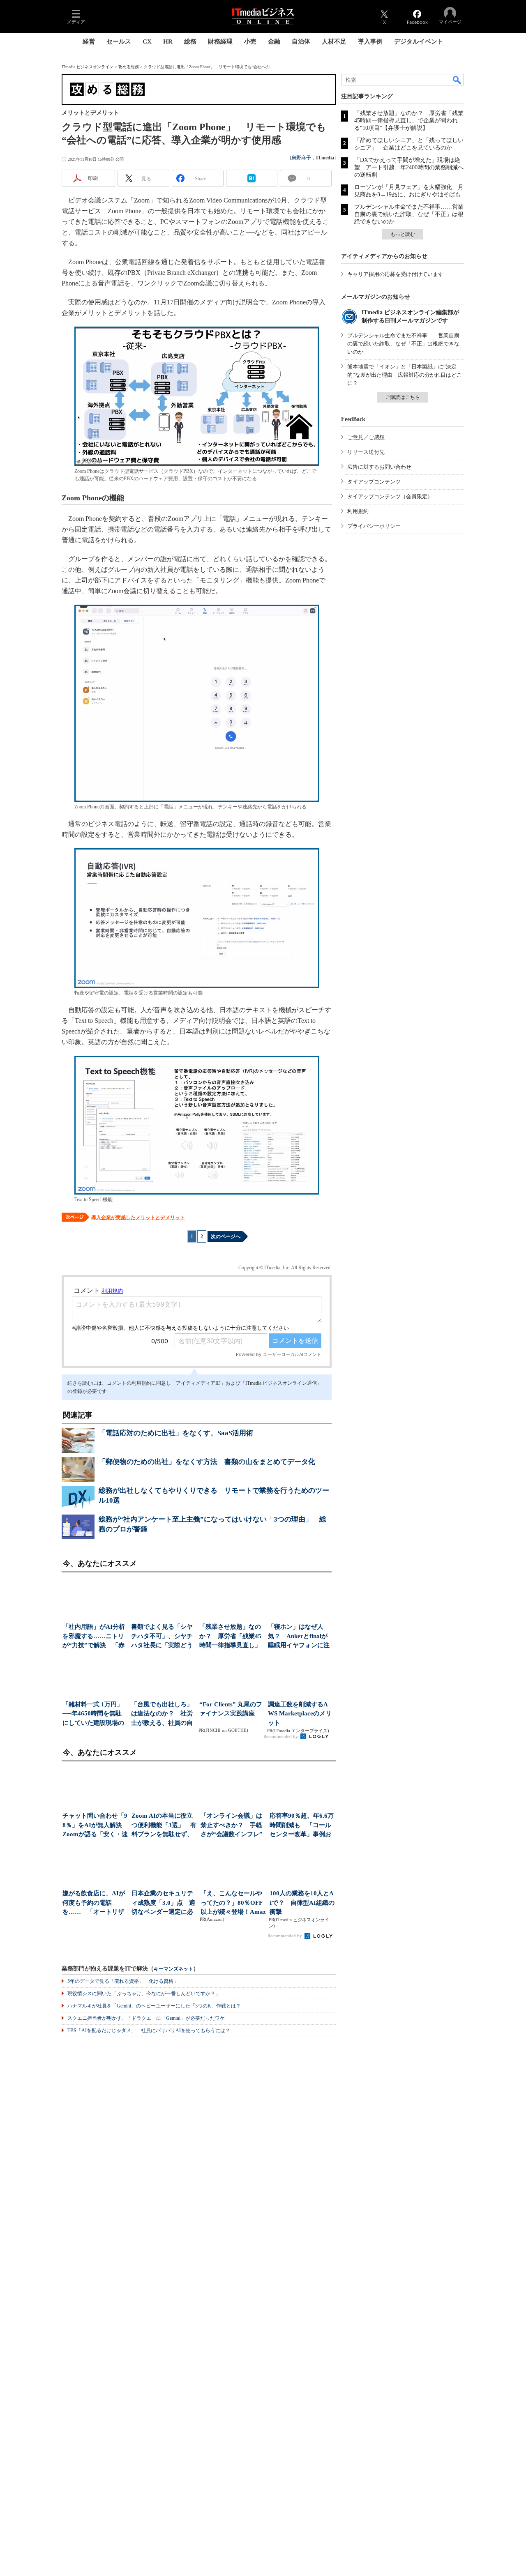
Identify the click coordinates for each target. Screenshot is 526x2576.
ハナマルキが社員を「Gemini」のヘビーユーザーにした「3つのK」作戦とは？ (154, 2006)
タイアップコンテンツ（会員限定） (390, 496)
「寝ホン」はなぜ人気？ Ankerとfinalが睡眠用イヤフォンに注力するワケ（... (299, 1637)
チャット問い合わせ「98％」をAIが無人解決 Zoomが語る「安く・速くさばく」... (95, 1826)
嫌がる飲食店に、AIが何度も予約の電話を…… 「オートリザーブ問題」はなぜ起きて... (94, 1903)
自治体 (301, 41)
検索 (457, 80)
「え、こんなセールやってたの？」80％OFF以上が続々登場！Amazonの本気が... (233, 1903)
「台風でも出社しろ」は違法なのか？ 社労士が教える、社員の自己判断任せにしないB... (162, 1714)
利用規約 (358, 511)
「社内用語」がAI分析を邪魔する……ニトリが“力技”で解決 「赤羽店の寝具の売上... (94, 1637)
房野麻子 (301, 158)
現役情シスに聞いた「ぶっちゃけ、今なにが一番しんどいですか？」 (144, 1994)
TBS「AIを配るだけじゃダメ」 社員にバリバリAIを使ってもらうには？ (149, 2030)
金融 (274, 41)
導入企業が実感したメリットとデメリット (138, 1218)
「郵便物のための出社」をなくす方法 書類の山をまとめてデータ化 (207, 1462)
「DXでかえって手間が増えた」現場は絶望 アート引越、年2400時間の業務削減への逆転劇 (409, 167)
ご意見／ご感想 (366, 437)
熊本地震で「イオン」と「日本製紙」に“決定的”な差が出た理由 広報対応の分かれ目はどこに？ (405, 375)
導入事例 (370, 41)
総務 (190, 41)
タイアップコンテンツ (374, 482)
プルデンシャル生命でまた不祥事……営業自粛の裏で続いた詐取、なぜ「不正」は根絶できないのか (409, 214)
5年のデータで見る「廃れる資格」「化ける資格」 (123, 1981)
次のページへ (226, 1236)
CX (147, 41)
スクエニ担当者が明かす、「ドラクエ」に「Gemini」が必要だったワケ (146, 2018)
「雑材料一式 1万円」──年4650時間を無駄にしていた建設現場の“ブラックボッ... (93, 1714)
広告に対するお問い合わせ (379, 467)
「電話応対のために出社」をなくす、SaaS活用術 (176, 1433)
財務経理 (220, 41)
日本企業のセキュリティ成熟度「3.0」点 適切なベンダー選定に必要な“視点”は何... (163, 1903)
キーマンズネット (173, 1969)
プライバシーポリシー (374, 526)
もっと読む (403, 234)
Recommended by (281, 1736)
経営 (89, 41)
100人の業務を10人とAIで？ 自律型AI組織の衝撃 (302, 1903)
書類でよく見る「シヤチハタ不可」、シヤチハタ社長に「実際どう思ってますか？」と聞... (162, 1637)
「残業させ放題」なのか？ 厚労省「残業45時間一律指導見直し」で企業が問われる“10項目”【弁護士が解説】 (409, 121)
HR (168, 41)
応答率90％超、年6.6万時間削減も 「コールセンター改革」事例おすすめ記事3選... (302, 1826)
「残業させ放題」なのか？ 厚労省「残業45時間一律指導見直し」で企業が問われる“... (230, 1637)
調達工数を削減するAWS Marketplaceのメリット (300, 1714)
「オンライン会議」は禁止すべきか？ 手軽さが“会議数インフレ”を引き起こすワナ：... (232, 1826)
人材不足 (334, 41)
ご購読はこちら (403, 397)
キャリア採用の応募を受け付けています (395, 274)
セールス (119, 41)
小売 (250, 41)
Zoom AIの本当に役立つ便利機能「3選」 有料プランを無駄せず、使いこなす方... (164, 1826)
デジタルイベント (419, 41)
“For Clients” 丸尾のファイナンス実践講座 (231, 1709)
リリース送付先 (366, 452)
